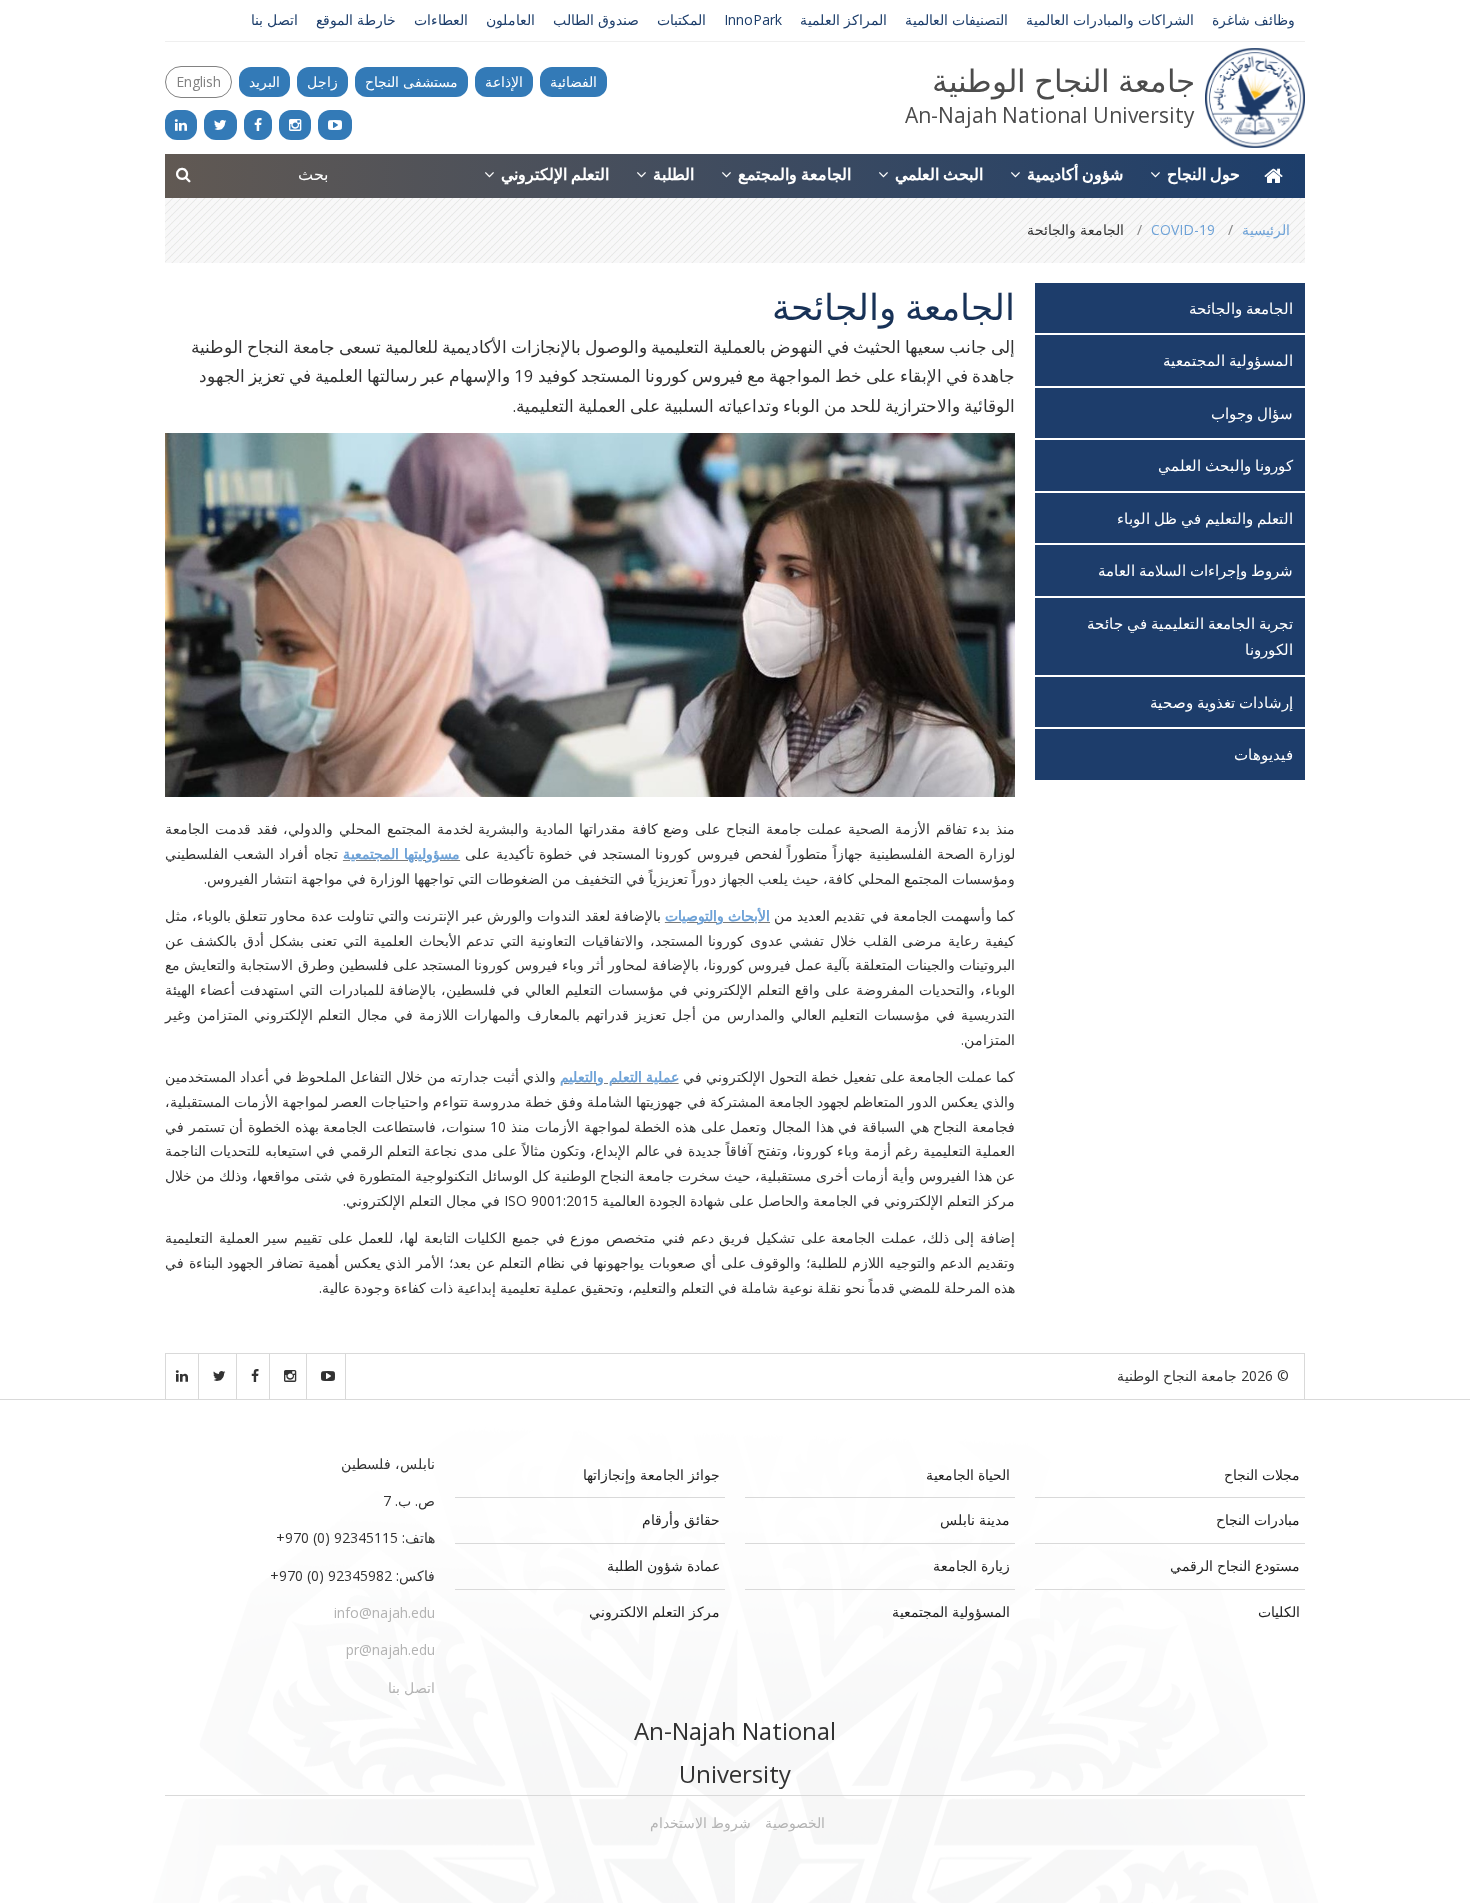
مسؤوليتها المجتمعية (401, 853)
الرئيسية (1266, 229)
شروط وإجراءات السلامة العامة (1195, 570)
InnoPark (753, 19)
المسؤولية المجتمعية (1228, 360)
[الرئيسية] (1273, 176)
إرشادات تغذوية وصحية (1221, 702)
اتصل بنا (274, 19)
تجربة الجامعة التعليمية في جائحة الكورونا (1190, 636)
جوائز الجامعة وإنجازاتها (651, 1474)
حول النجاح (1201, 174)
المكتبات (681, 19)
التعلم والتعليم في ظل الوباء (1205, 518)
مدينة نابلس (975, 1519)
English (198, 81)
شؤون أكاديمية (1073, 174)
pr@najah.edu (390, 1649)
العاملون (510, 19)
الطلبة (671, 174)
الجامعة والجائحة (1241, 308)
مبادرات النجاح (1258, 1519)
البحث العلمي (937, 174)
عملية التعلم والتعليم (619, 1076)
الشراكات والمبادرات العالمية (1110, 19)
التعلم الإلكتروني (553, 174)
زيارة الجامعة (971, 1565)
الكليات (1279, 1611)
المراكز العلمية (843, 19)
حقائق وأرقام (681, 1519)
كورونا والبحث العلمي (1225, 465)
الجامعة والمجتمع (792, 174)
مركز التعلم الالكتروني (654, 1611)
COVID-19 (1183, 229)
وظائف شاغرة (1253, 19)
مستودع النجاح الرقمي (1235, 1565)
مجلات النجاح (1262, 1474)
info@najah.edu (384, 1612)
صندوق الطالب (596, 19)
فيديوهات (1263, 754)
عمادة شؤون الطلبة (663, 1565)
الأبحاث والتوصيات (717, 915)
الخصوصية (795, 1822)
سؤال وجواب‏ (1252, 413)
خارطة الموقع (356, 19)
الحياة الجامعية (968, 1474)
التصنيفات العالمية (956, 19)
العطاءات (441, 19)
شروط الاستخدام (700, 1822)
